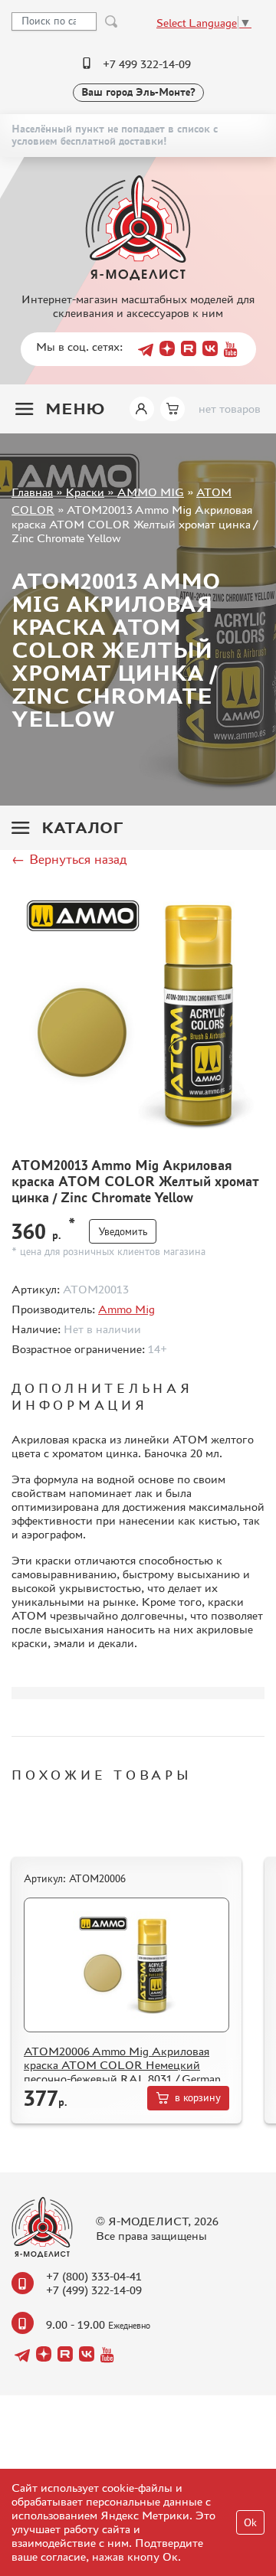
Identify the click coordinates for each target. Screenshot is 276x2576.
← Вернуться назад (69, 859)
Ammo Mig (127, 1309)
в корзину (198, 2098)
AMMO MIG (151, 492)
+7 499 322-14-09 (147, 64)
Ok (250, 2523)
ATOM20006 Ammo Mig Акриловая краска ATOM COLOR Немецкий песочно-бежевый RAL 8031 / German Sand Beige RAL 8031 (122, 2072)
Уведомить (123, 1232)
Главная (32, 492)
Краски (85, 492)
